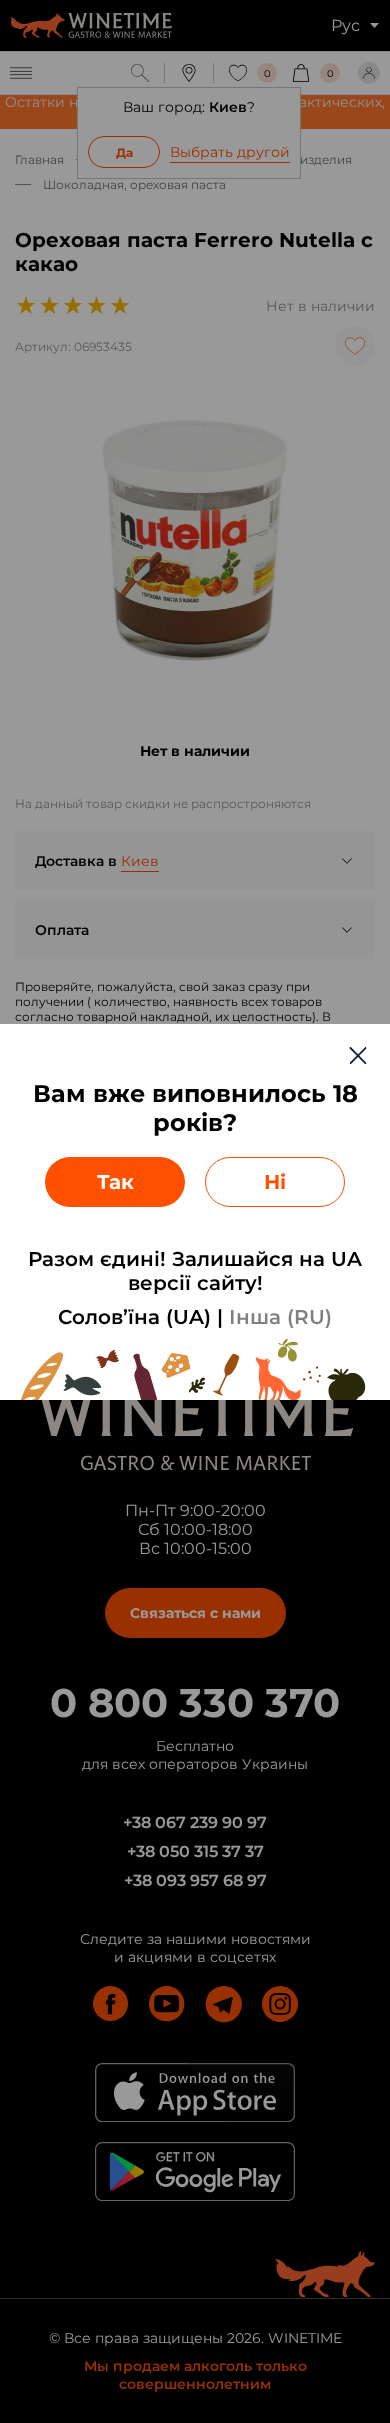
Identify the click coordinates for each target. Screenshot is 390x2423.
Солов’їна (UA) (134, 1317)
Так (115, 1182)
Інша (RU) (280, 1317)
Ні (275, 1182)
